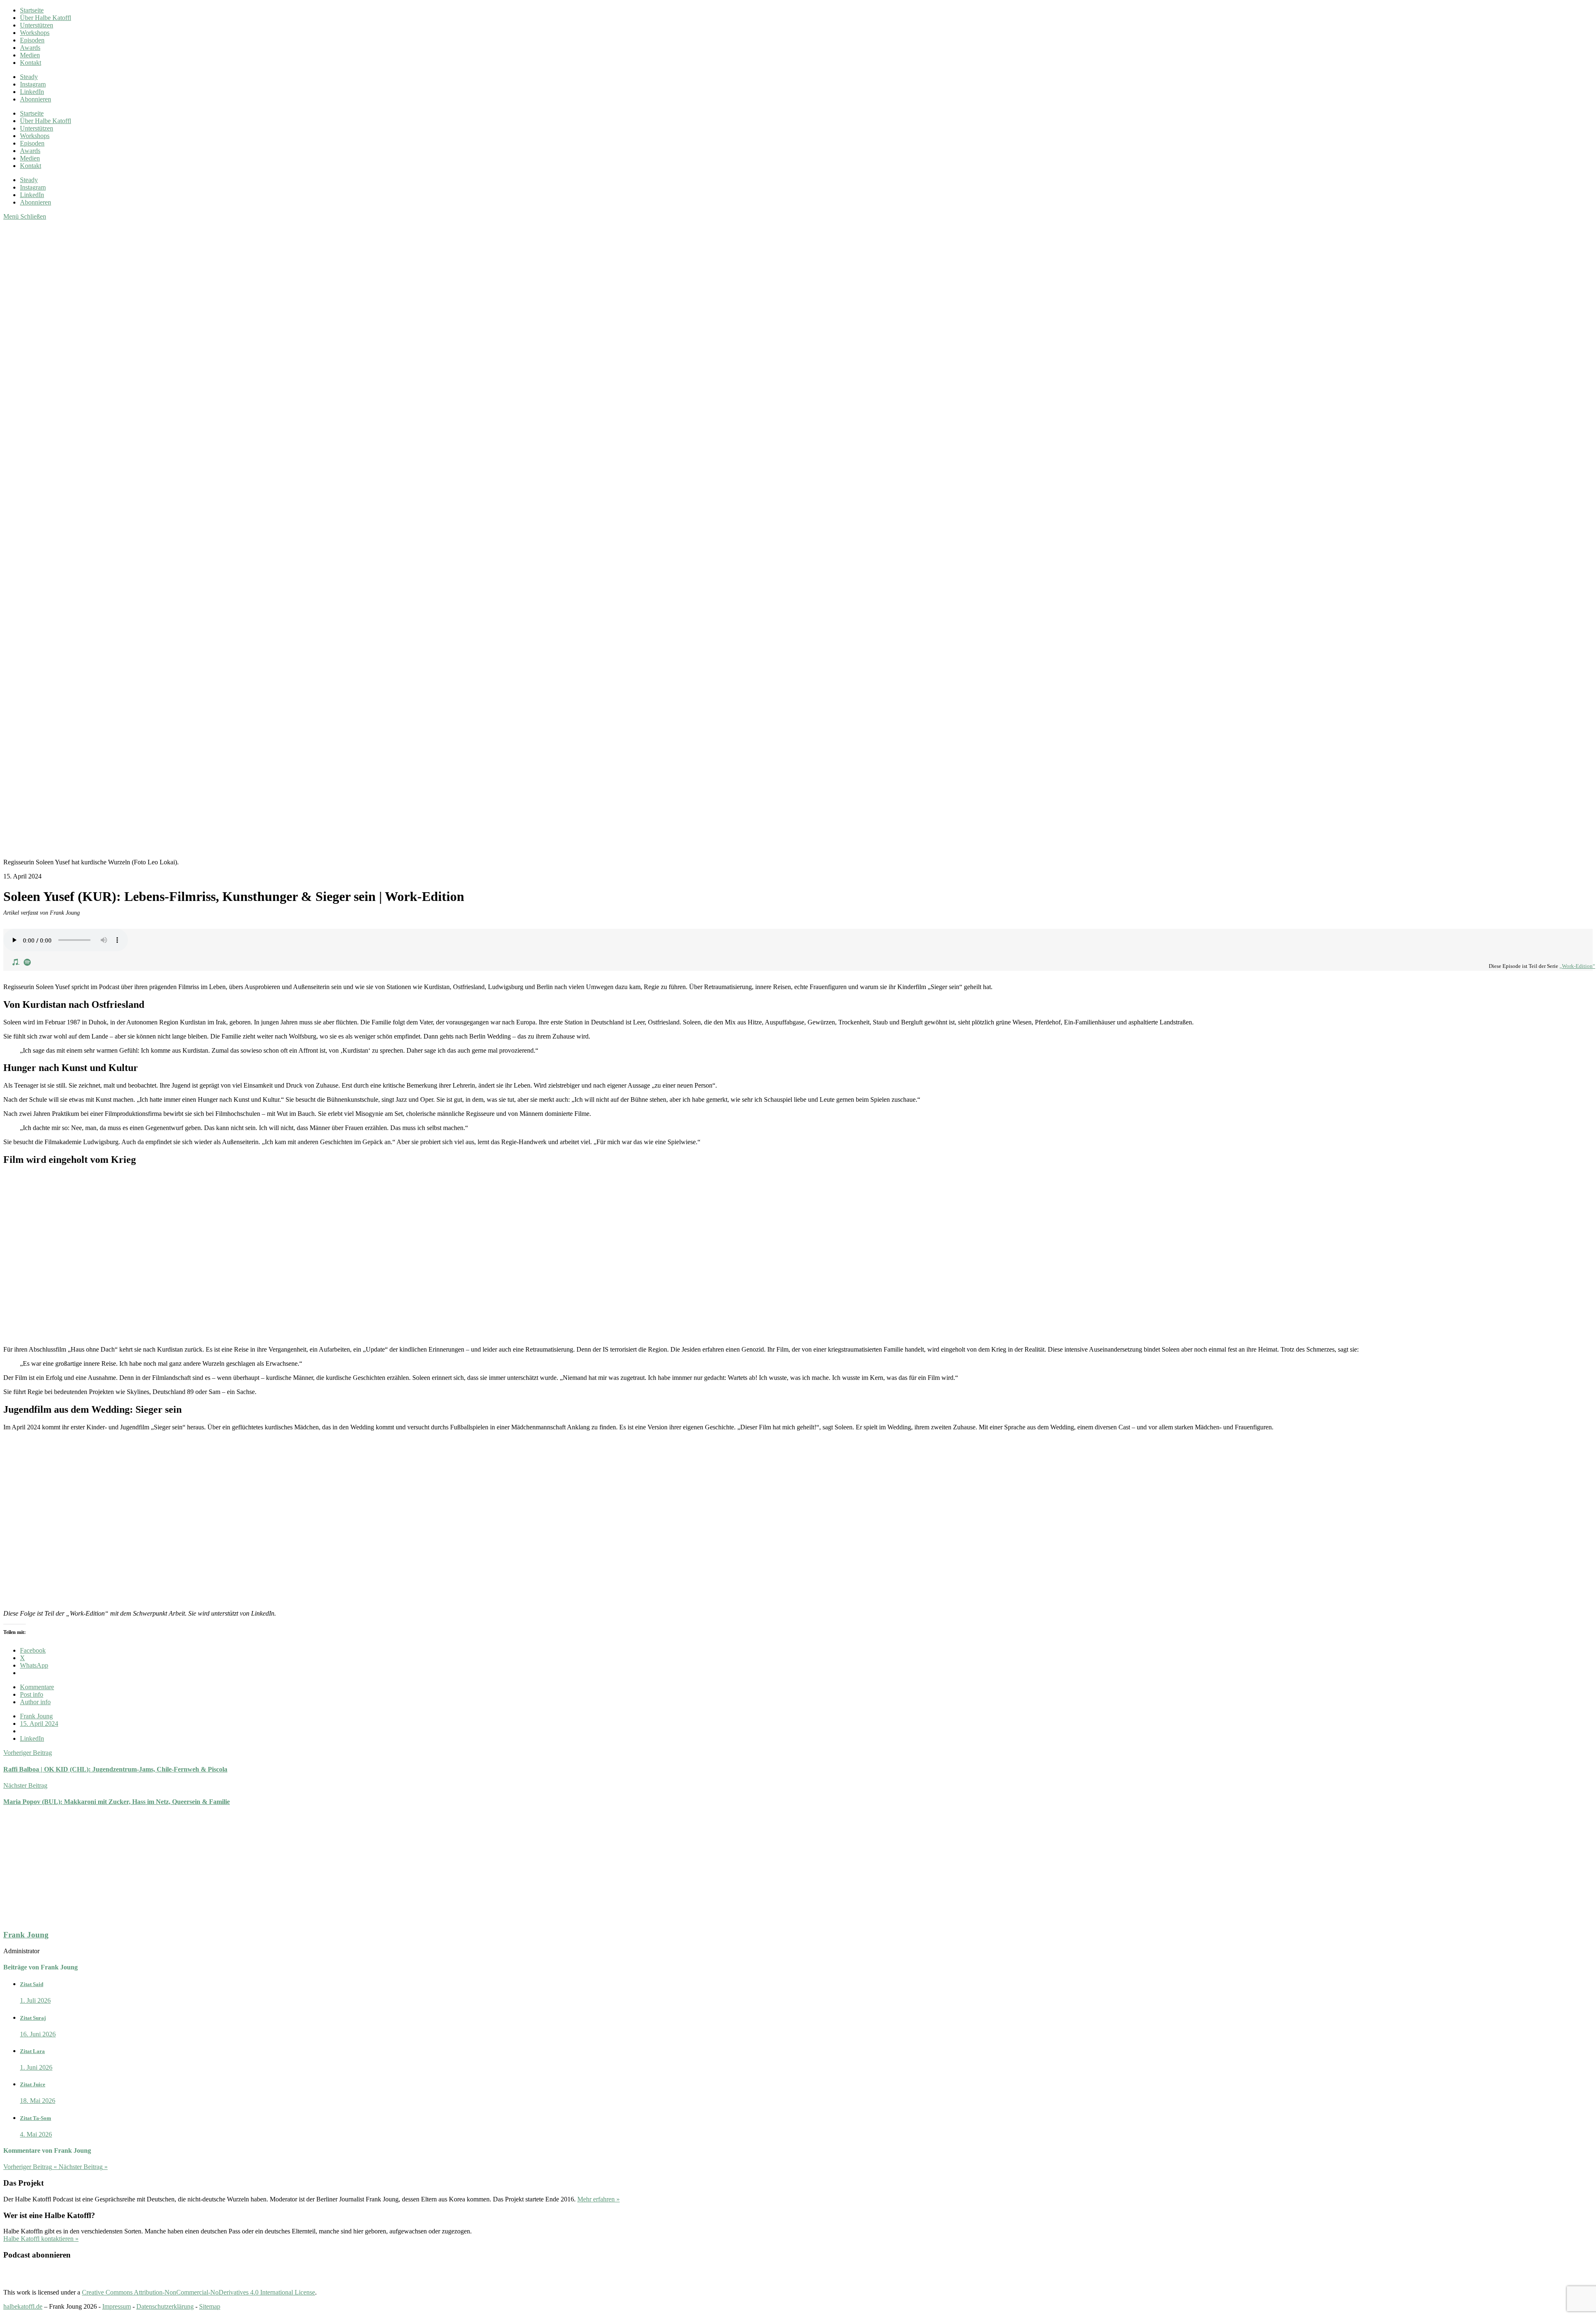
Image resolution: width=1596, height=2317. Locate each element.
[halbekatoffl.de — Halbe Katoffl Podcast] (402, 530)
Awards (30, 48)
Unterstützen (37, 25)
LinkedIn (32, 1738)
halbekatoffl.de (23, 2306)
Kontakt (31, 63)
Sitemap (210, 2306)
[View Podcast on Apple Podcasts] (16, 961)
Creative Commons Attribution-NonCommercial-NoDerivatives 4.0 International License (198, 2292)
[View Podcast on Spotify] (27, 961)
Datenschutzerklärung (165, 2306)
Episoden (32, 40)
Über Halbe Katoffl (46, 18)
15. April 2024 (39, 1724)
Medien (30, 55)
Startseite (32, 10)
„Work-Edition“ (1577, 966)
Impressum (117, 2306)
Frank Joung (36, 1716)
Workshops (35, 33)
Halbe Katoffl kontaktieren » (41, 2239)
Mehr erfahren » (598, 2199)
